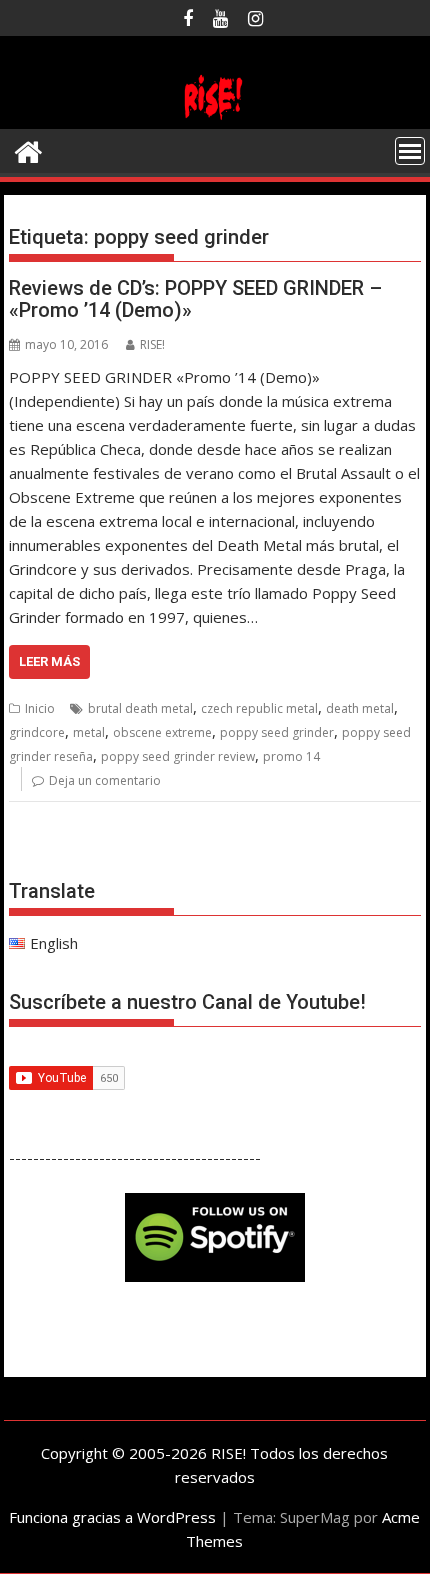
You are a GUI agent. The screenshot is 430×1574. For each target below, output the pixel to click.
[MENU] (410, 151)
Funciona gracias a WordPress (112, 1517)
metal (89, 732)
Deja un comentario (105, 780)
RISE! (152, 344)
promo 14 (291, 756)
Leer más (49, 661)
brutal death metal (140, 708)
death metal (360, 708)
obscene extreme (162, 732)
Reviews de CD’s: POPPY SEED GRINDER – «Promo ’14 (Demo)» (195, 299)
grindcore (37, 732)
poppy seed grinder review (178, 756)
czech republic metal (259, 708)
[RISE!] (214, 117)
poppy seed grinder (277, 732)
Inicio (40, 708)
